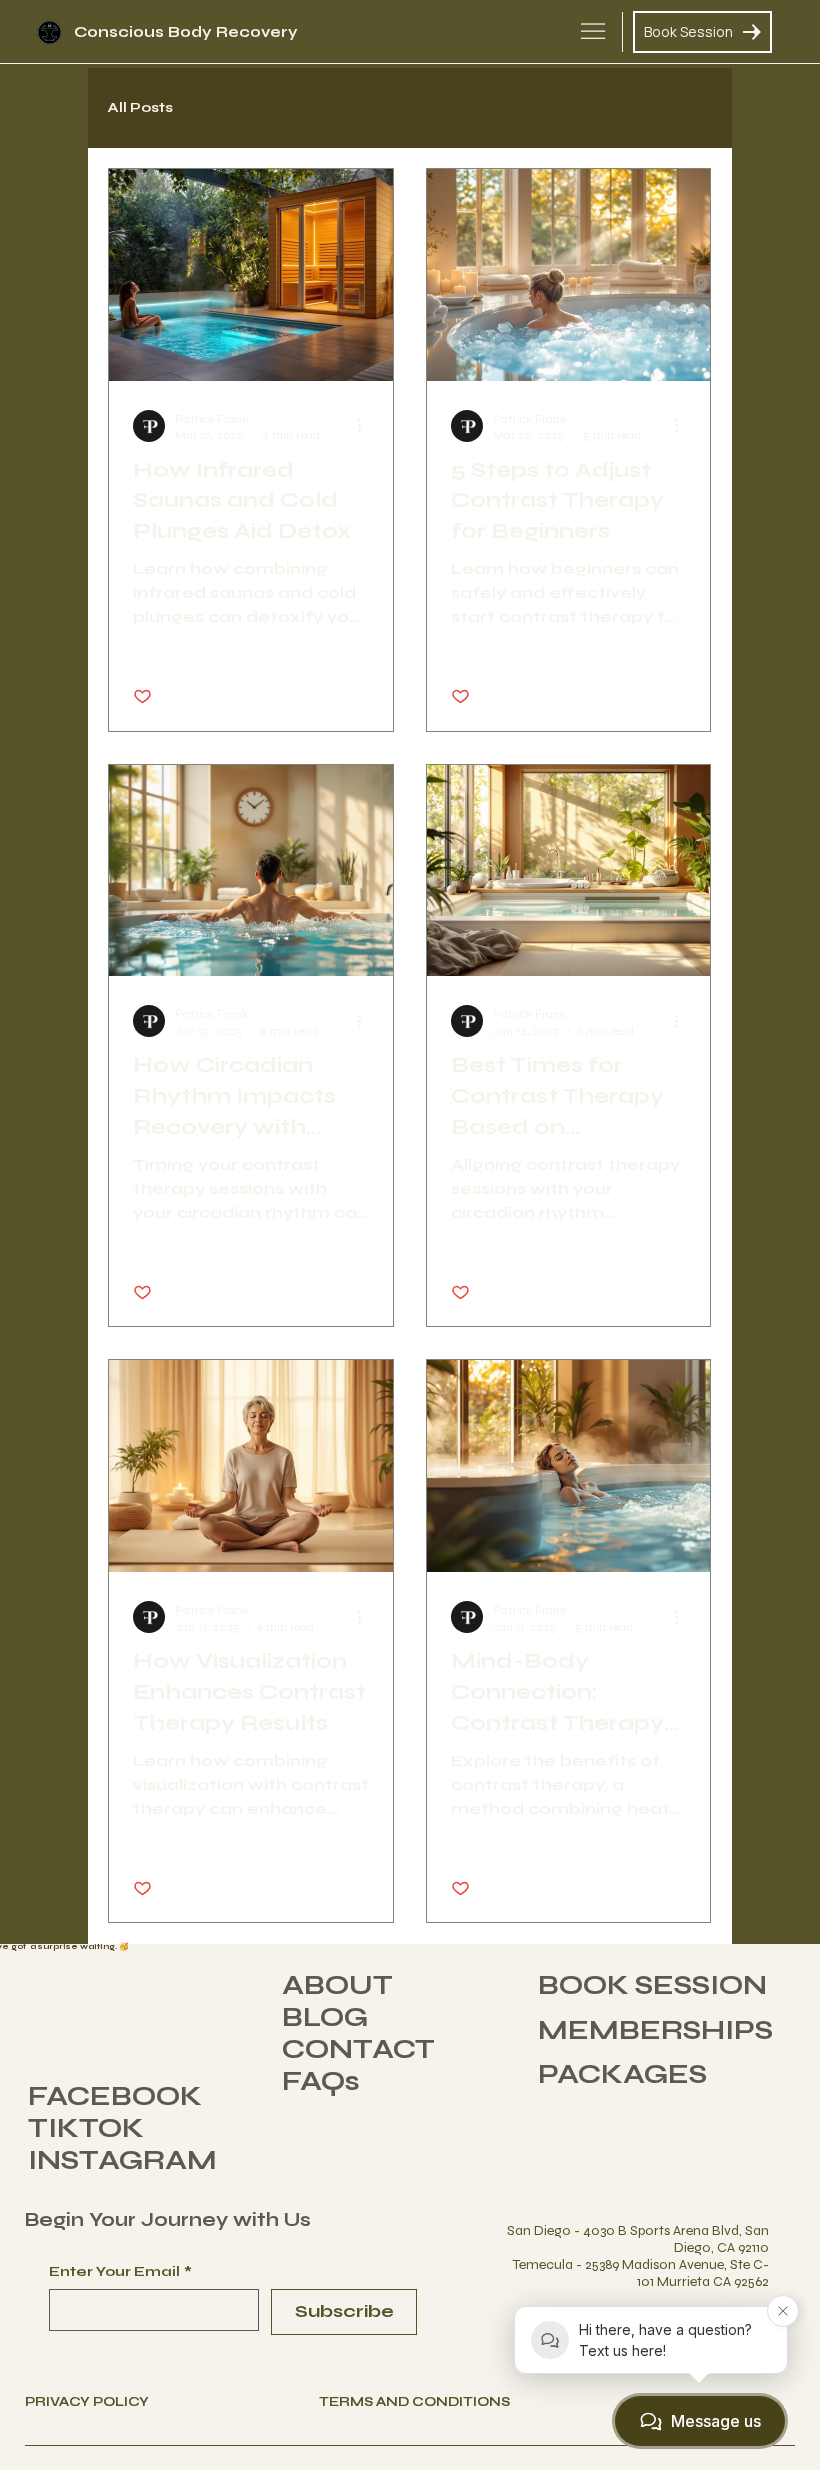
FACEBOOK (115, 2096)
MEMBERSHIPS (655, 2030)
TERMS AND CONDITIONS (414, 2402)
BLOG (325, 2017)
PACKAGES (622, 2074)
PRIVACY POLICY (87, 2402)
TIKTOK (86, 2128)
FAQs (321, 2081)
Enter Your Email (120, 2271)
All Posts (140, 107)
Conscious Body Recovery (186, 32)
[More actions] (366, 426)
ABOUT (337, 1985)
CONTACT (358, 2049)
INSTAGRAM (122, 2160)
